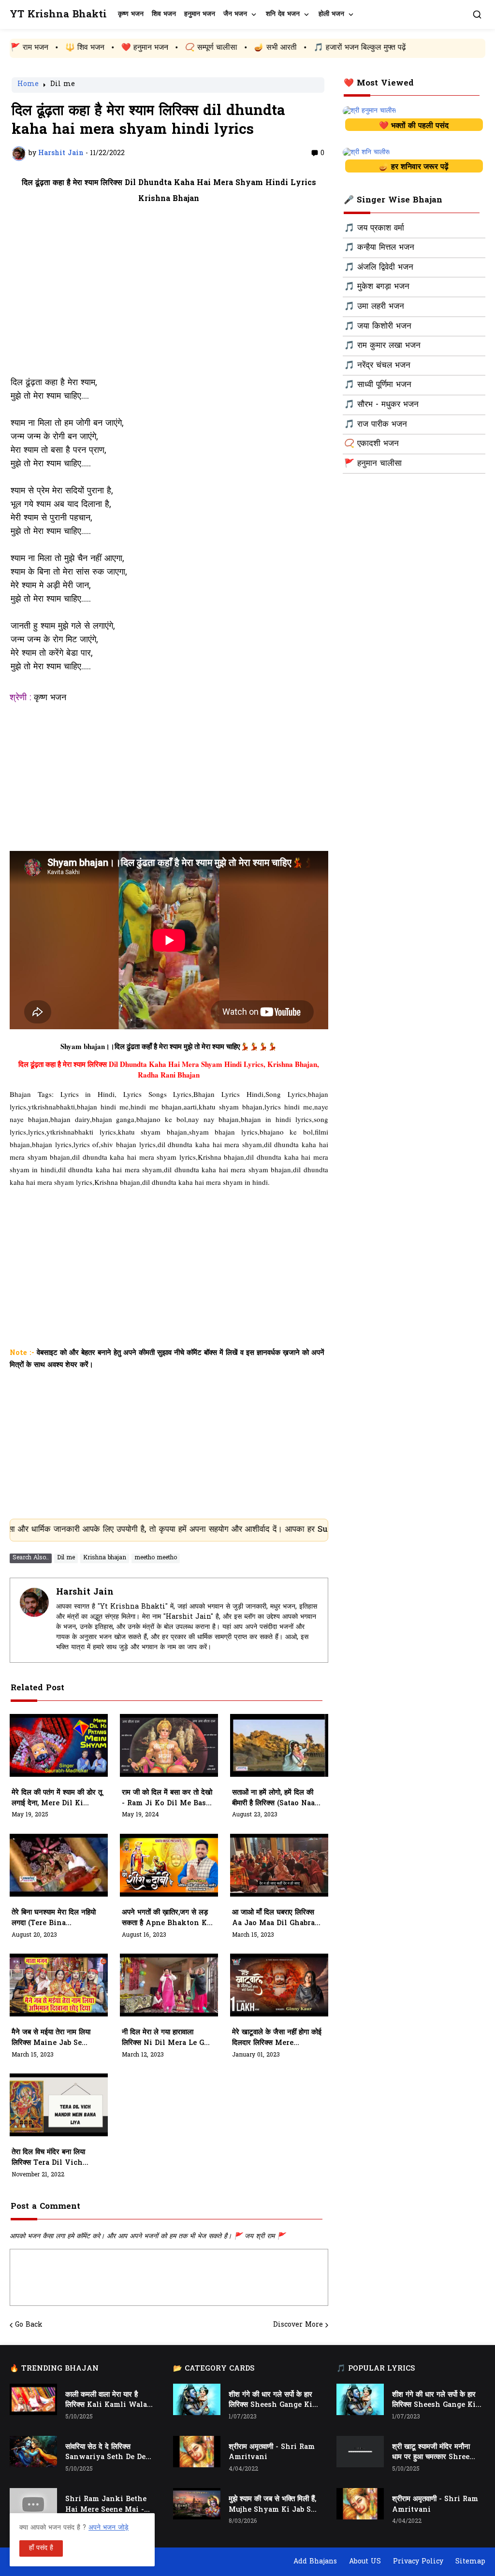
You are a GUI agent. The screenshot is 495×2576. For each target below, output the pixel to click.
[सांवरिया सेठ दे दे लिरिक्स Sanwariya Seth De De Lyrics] (33, 2452)
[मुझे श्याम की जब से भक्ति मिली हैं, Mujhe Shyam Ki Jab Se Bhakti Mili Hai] (197, 2504)
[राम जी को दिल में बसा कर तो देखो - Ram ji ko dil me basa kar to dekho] (169, 1745)
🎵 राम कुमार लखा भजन (382, 346)
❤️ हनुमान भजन (82, 48)
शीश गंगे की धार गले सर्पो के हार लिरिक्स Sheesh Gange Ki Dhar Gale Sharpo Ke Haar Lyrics (270, 2401)
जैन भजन (235, 14)
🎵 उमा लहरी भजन (374, 307)
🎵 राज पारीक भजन (376, 425)
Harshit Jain (85, 1592)
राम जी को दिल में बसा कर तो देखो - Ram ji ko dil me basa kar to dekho (167, 1799)
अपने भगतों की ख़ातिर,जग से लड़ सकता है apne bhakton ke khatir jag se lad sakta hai (166, 1918)
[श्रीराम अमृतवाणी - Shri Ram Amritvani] (197, 2452)
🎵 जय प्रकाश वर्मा (374, 229)
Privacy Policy (418, 2562)
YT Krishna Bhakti (58, 15)
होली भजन (331, 14)
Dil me (63, 85)
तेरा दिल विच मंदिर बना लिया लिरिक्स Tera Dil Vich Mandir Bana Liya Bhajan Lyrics (48, 2158)
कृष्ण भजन (131, 14)
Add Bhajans (315, 2562)
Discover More (298, 2325)
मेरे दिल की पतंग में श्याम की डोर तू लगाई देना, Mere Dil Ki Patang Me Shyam (57, 1799)
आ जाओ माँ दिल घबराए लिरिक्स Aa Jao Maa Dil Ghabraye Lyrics (278, 1918)
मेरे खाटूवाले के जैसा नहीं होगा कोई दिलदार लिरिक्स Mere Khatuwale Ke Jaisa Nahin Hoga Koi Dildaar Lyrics (277, 2038)
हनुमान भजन (200, 14)
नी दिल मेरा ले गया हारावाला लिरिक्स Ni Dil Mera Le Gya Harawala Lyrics (167, 2038)
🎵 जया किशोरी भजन (378, 327)
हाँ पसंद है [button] (41, 2548)
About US (365, 2562)
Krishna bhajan (105, 1558)
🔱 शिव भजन (22, 48)
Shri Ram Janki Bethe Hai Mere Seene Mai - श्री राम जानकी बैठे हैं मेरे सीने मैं (108, 2505)
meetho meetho (156, 1558)
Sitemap (470, 2562)
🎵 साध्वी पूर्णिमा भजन (378, 385)
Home (28, 85)
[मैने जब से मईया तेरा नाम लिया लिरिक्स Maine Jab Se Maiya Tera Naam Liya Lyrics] (59, 1985)
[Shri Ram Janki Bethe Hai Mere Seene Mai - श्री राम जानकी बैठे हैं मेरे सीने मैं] (33, 2504)
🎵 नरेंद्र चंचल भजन (377, 366)
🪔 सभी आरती (213, 48)
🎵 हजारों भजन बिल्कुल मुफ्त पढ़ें (297, 48)
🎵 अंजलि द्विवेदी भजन (379, 268)
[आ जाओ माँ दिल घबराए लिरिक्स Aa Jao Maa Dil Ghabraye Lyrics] (279, 1865)
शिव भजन (164, 14)
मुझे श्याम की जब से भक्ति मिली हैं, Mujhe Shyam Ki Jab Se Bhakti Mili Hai (272, 2505)
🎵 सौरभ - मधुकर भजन (381, 405)
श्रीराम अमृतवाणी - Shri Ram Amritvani (272, 2453)
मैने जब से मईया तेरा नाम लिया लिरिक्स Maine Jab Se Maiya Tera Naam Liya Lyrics (53, 2038)
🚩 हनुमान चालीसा (373, 464)
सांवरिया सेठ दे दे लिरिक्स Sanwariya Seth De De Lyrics (105, 2453)
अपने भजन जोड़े (109, 2528)
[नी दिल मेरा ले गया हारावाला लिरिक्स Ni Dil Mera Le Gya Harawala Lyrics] (169, 1985)
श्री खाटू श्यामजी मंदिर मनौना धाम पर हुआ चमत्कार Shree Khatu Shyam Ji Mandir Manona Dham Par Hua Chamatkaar (437, 2453)
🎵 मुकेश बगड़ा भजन (377, 287)
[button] (477, 14)
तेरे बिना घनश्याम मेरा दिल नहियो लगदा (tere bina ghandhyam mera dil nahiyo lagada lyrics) (54, 1918)
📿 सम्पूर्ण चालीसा (148, 48)
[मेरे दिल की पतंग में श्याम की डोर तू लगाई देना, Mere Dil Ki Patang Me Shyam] (59, 1745)
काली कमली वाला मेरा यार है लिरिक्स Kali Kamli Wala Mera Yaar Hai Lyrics (106, 2401)
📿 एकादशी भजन (371, 444)
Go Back (29, 2325)
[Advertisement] (169, 296)
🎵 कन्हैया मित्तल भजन (379, 248)
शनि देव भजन (283, 14)
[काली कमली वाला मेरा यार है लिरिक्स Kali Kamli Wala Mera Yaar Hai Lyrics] (33, 2399)
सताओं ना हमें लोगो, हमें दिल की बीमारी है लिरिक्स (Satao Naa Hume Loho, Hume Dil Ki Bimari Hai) (277, 1799)
